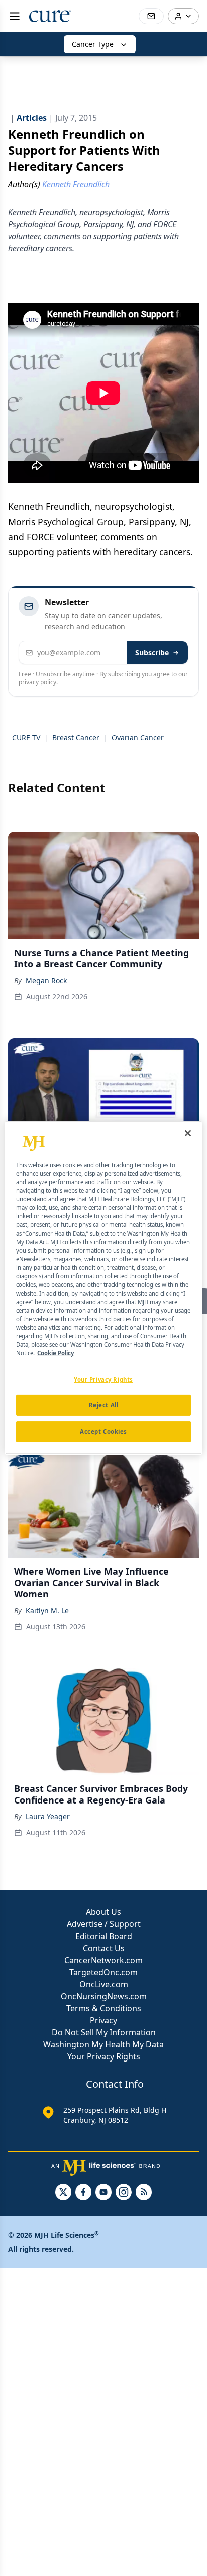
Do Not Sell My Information (104, 2032)
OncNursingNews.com (104, 1996)
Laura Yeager (48, 1816)
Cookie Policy (56, 1353)
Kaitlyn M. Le (47, 1611)
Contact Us (104, 1948)
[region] (103, 1288)
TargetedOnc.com (103, 1972)
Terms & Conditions (104, 2008)
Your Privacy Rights (104, 2056)
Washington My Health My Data (103, 2044)
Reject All (104, 1405)
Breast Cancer (76, 738)
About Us (103, 1912)
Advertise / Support (104, 1924)
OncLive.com (104, 1984)
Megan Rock (46, 981)
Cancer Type (93, 44)
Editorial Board (104, 1936)
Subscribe (152, 652)
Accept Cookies (103, 1431)
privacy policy (37, 682)
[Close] (188, 1133)
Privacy (103, 2020)
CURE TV (26, 738)
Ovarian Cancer (138, 738)
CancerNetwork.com (103, 1960)
